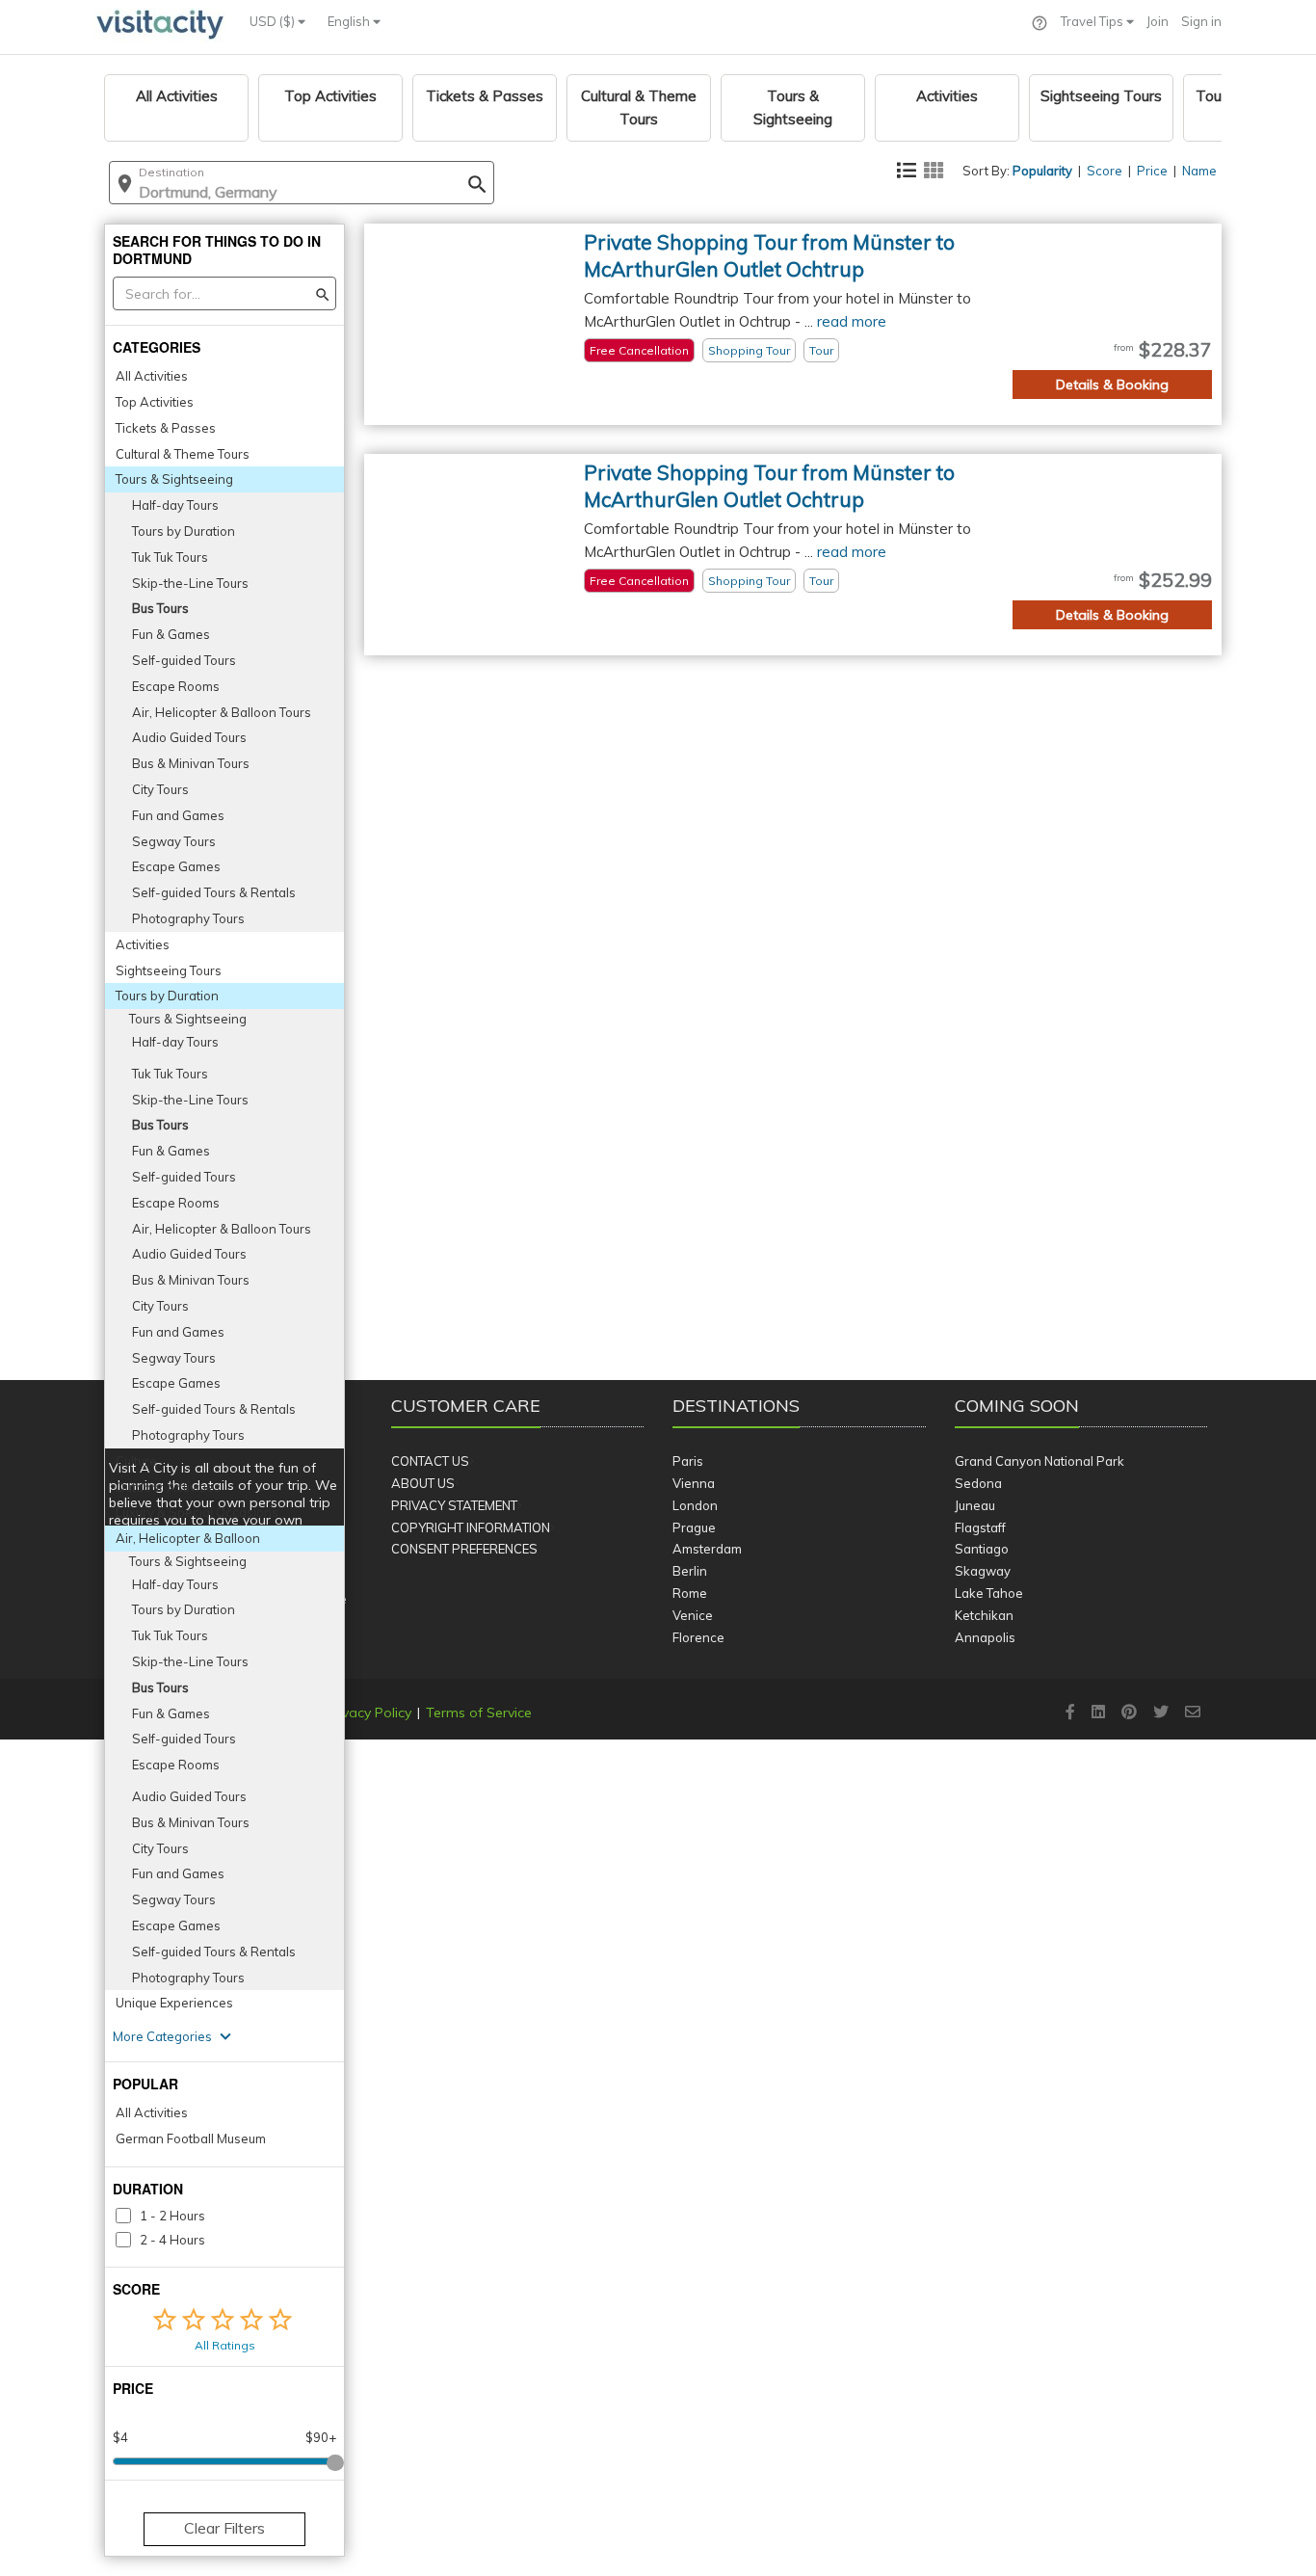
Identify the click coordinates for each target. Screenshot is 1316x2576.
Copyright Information (471, 1527)
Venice (693, 1615)
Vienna (694, 1483)
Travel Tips (1093, 21)
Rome (690, 1593)
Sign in (1201, 21)
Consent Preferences (464, 1549)
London (695, 1505)
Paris (688, 1461)
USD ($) (274, 21)
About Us (423, 1483)
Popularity (1042, 171)
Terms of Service (479, 1713)
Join (1158, 21)
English (350, 21)
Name (1199, 171)
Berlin (690, 1571)
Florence (698, 1637)
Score (1105, 171)
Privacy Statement (454, 1505)
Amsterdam (707, 1549)
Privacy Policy (368, 1713)
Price (1152, 171)
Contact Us (430, 1461)
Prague (694, 1527)
